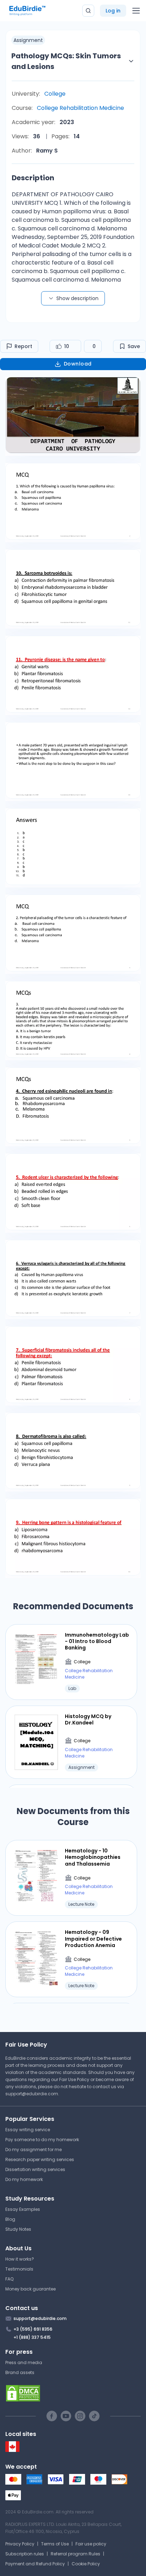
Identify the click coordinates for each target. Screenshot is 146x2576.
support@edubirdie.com (32, 2094)
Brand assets (20, 2372)
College (55, 94)
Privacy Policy (20, 2544)
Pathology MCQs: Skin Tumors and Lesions (66, 61)
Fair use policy (91, 2544)
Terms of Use (55, 2544)
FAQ (9, 2279)
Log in (113, 11)
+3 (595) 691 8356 (33, 2329)
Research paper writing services (40, 2159)
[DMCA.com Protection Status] (73, 2393)
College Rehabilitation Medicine (80, 108)
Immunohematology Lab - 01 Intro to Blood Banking (97, 1641)
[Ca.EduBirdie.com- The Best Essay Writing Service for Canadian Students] (12, 2450)
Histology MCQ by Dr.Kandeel (88, 1719)
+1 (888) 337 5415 (32, 2337)
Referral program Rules (75, 2554)
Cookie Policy (86, 2564)
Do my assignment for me (33, 2150)
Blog (10, 2219)
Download (78, 364)
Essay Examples (23, 2209)
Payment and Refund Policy (35, 2564)
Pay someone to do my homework (42, 2140)
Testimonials (19, 2269)
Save (134, 346)
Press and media (24, 2362)
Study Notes (18, 2229)
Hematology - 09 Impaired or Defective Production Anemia (93, 1939)
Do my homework (24, 2179)
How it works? (20, 2259)
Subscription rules (25, 2554)
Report (23, 346)
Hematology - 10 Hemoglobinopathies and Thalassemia (93, 1857)
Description (33, 178)
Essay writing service (28, 2130)
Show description (77, 298)
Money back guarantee (30, 2289)
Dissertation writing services (35, 2169)
